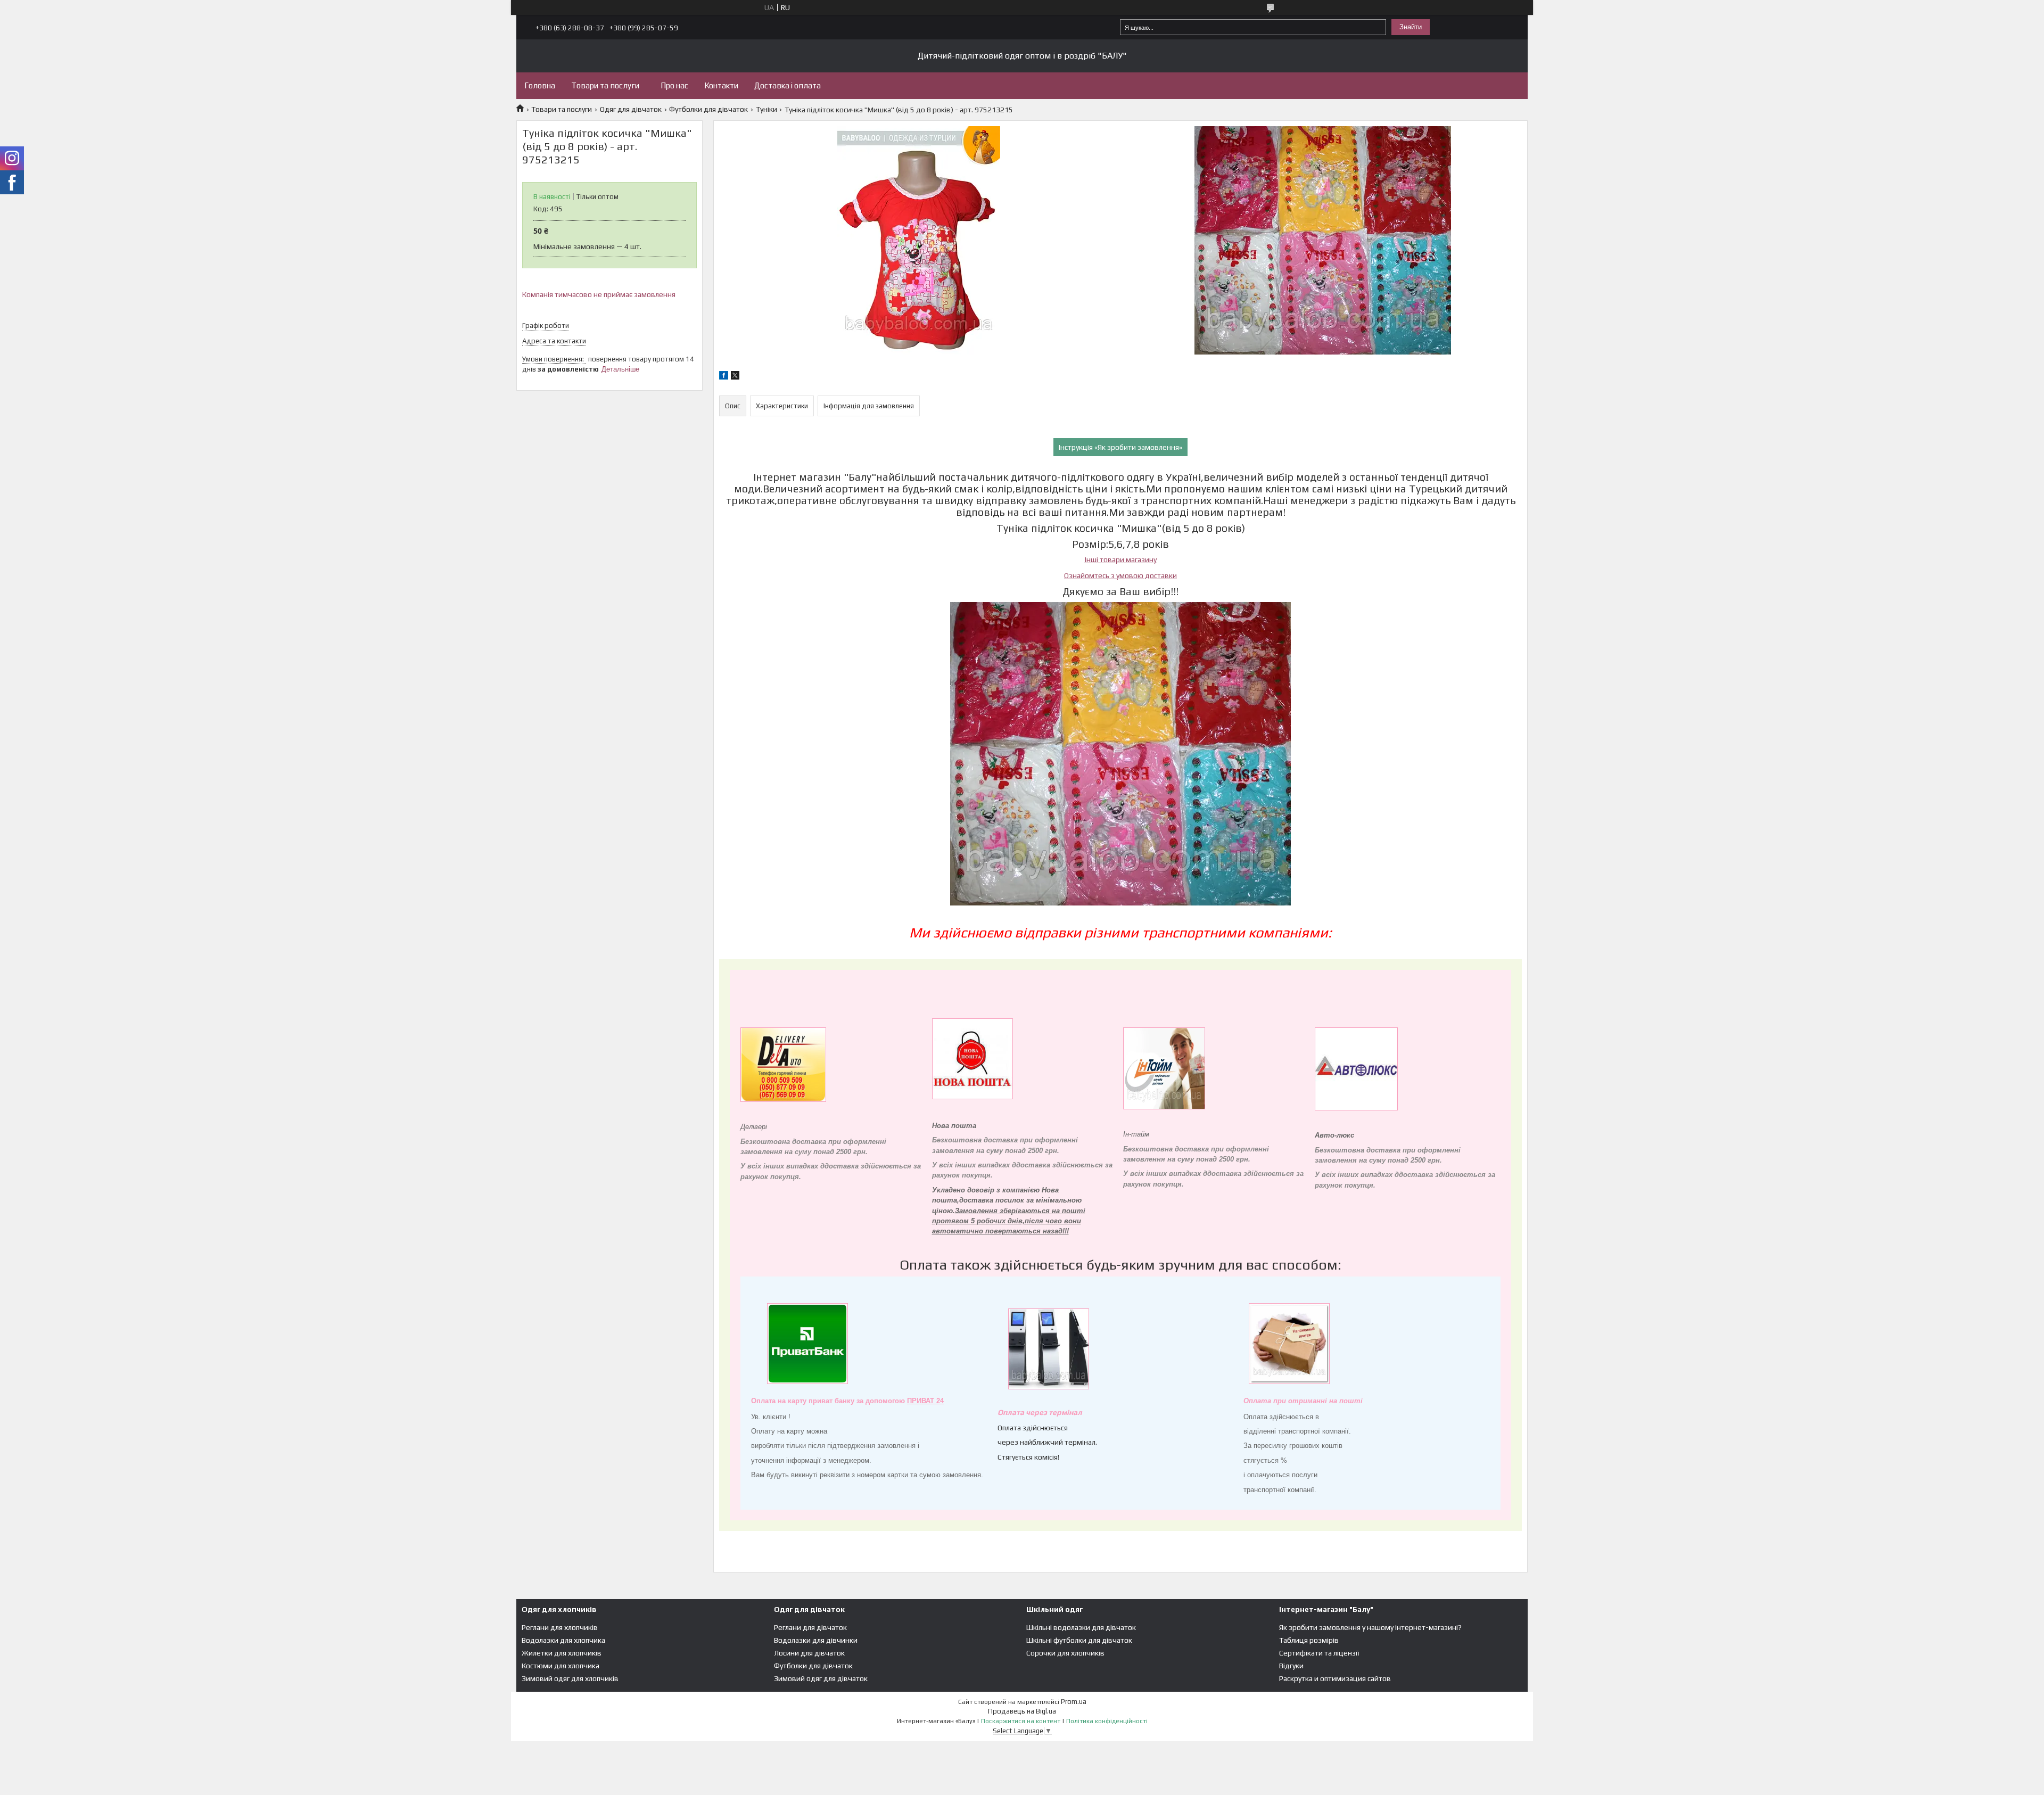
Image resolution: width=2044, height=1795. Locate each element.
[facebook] (724, 377)
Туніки (767, 109)
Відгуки (1291, 1666)
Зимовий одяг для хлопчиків (570, 1678)
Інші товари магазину (1121, 559)
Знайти (1411, 27)
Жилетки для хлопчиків (562, 1653)
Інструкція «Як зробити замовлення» (1120, 447)
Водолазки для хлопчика (563, 1640)
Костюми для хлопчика (561, 1666)
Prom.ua (1074, 1702)
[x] (735, 377)
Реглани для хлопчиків (560, 1627)
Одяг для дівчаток (631, 109)
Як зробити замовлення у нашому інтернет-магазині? (1370, 1627)
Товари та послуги (605, 85)
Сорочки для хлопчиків (1065, 1653)
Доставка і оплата (788, 85)
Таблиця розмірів (1309, 1640)
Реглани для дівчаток (810, 1627)
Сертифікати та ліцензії (1319, 1653)
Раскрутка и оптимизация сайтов (1335, 1678)
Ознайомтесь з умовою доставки (1120, 575)
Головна (540, 85)
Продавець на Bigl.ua (1022, 1711)
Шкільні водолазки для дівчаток (1081, 1627)
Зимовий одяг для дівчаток (821, 1678)
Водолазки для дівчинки (816, 1640)
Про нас (674, 85)
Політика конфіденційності (1107, 1721)
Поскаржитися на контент (1021, 1721)
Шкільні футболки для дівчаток (1079, 1640)
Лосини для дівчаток (809, 1653)
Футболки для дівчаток (708, 109)
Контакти (721, 85)
